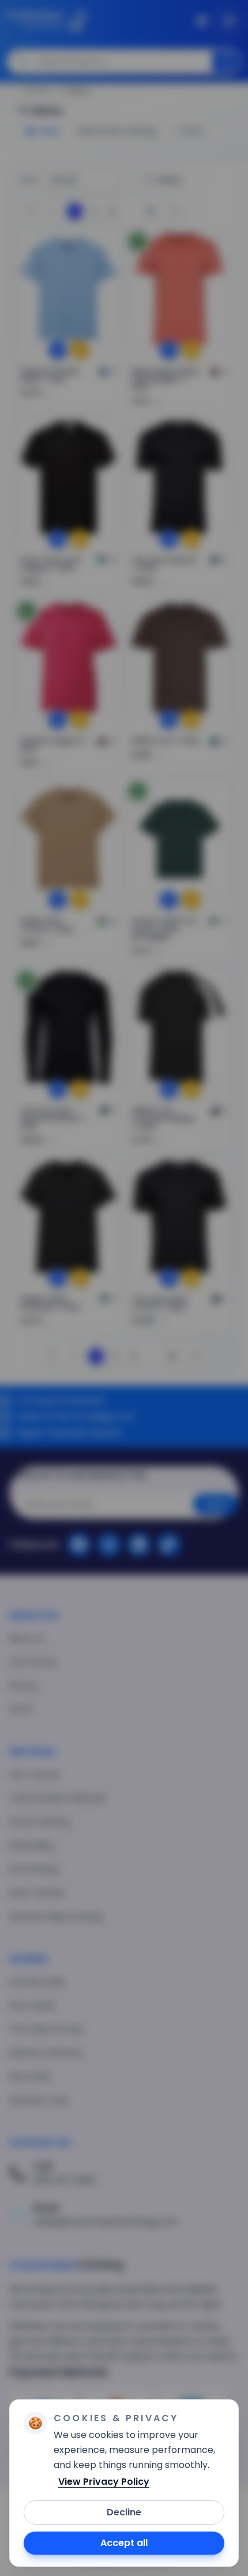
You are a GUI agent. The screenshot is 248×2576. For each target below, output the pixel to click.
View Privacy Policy (104, 2482)
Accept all (124, 2543)
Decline (124, 2512)
